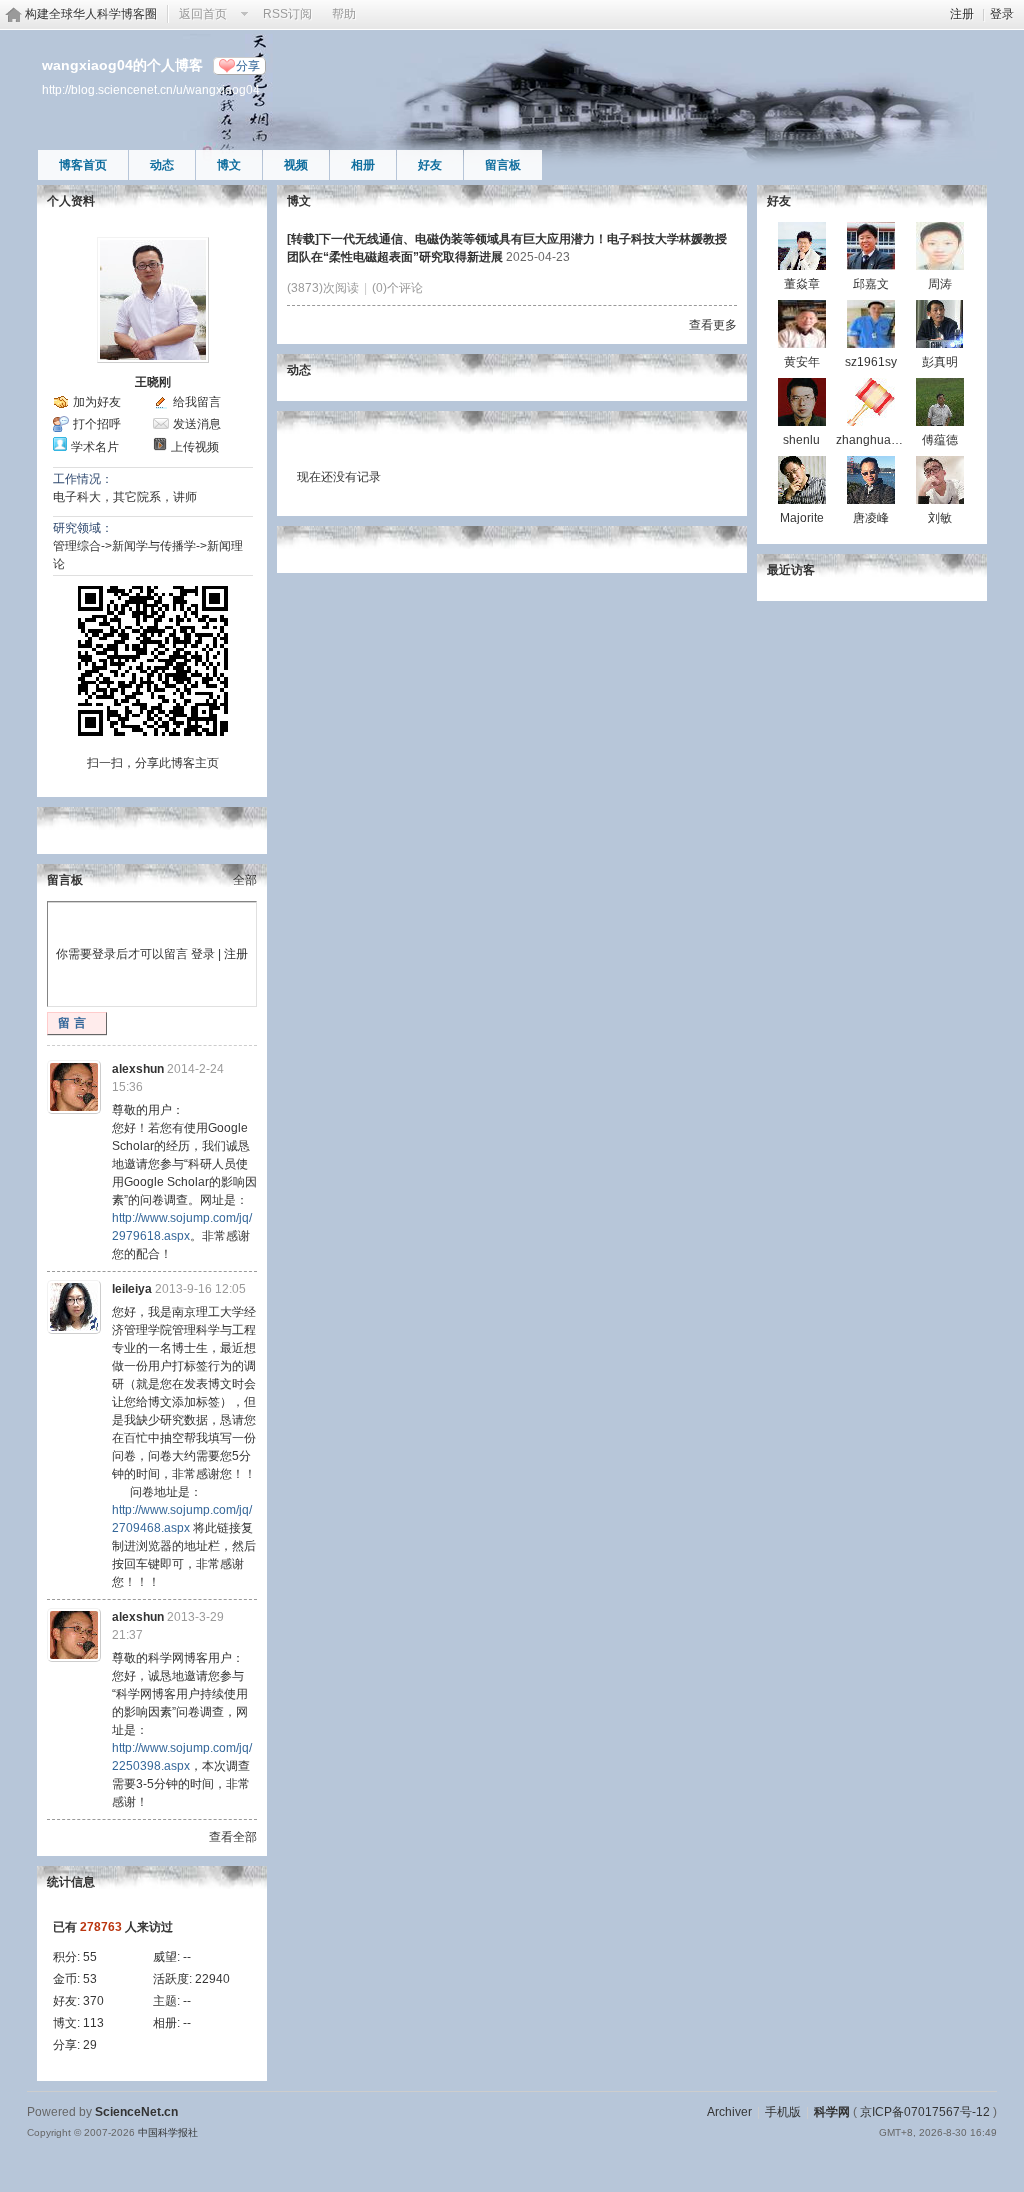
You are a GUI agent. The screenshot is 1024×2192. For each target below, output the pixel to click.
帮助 (344, 14)
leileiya (132, 1289)
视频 (296, 165)
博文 (229, 165)
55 (90, 1957)
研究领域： (83, 528)
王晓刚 (153, 382)
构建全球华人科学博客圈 (91, 14)
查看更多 (713, 325)
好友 (430, 165)
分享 (248, 66)
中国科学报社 (168, 2132)
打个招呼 (97, 424)
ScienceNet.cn (136, 2112)
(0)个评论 (397, 288)
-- (187, 1957)
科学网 (832, 2112)
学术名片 (95, 447)
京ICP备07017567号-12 (925, 2112)
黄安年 (802, 362)
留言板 (503, 165)
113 (93, 2023)
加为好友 (97, 402)
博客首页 (83, 165)
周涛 (940, 284)
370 (93, 2001)
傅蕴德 (940, 440)
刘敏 (940, 518)
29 (90, 2045)
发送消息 (197, 424)
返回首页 (203, 14)
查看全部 (233, 1837)
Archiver (729, 2112)
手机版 (783, 2112)
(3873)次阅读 (323, 288)
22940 (212, 1979)
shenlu (801, 440)
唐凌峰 (871, 518)
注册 (962, 14)
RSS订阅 (287, 14)
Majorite (802, 518)
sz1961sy (871, 362)
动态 (162, 165)
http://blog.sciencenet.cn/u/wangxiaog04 (151, 89)
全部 (245, 880)
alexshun (138, 1069)
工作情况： (83, 479)
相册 (363, 165)
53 (90, 1979)
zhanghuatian (873, 440)
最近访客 (791, 570)
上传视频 (195, 447)
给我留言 (197, 402)
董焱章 (802, 284)
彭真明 (940, 362)
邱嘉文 (871, 284)
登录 (1002, 14)
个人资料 (71, 201)
